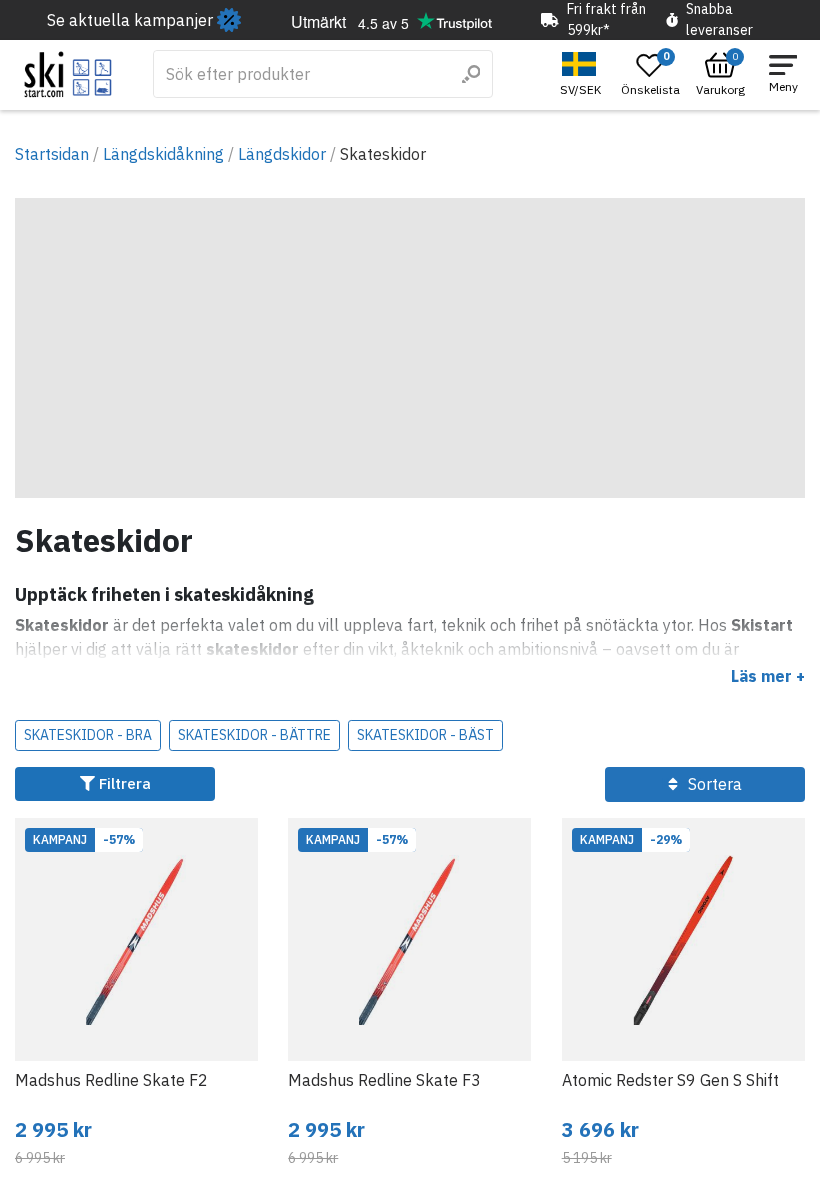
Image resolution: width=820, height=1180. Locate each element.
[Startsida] (68, 74)
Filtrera (123, 783)
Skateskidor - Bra (88, 735)
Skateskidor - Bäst (425, 735)
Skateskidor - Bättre (254, 735)
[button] (583, 74)
